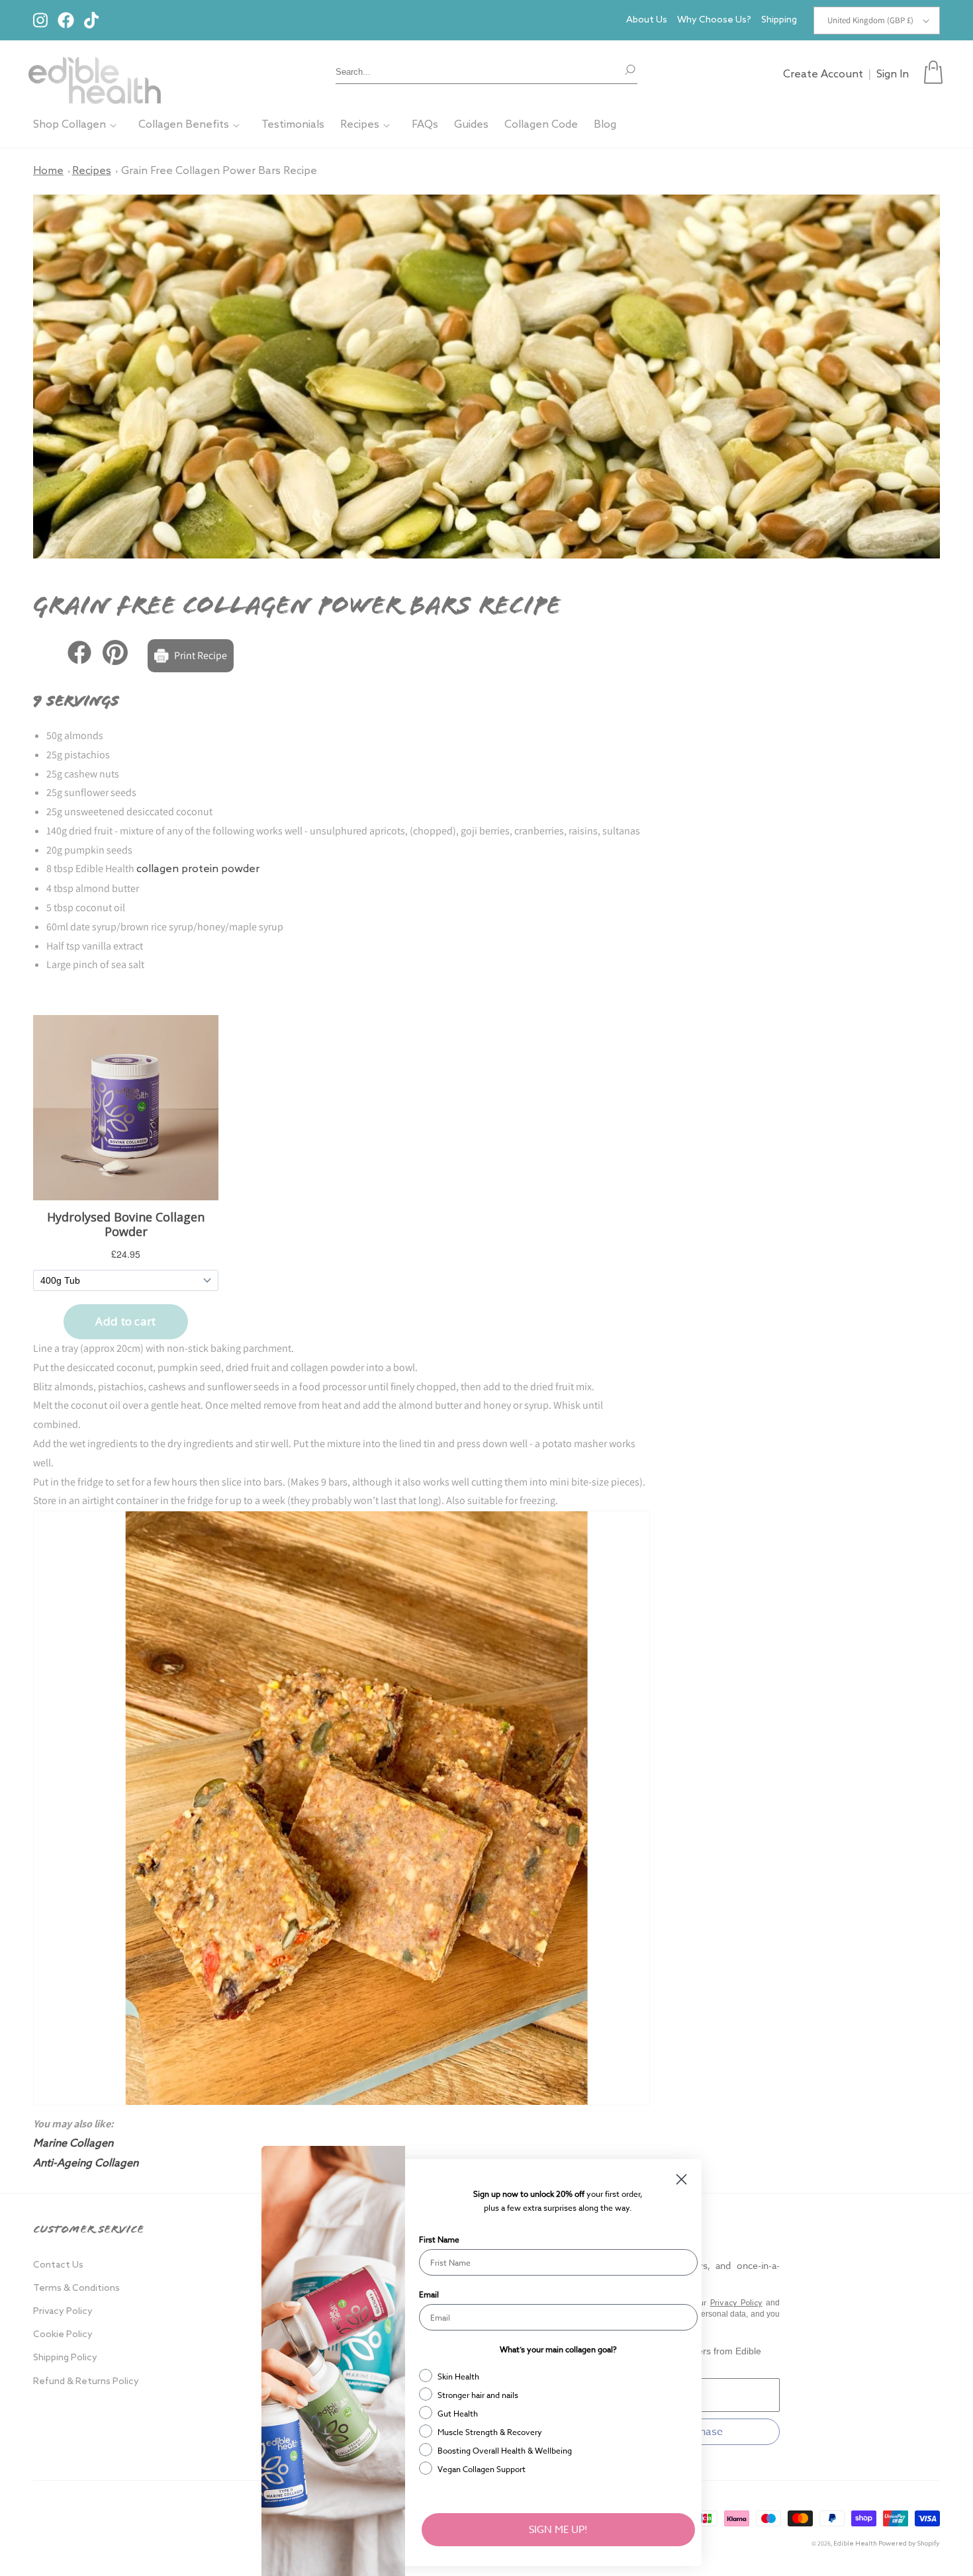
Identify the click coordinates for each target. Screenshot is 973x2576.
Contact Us (58, 2265)
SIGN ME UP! (558, 2530)
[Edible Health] (95, 72)
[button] (933, 72)
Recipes (360, 125)
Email (429, 2294)
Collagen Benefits (184, 125)
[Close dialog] (681, 2179)
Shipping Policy (65, 2358)
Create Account (823, 74)
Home (48, 171)
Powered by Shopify (909, 2544)
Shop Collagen (69, 125)
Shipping (779, 20)
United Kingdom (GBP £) (870, 20)
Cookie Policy (63, 2335)
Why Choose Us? (714, 20)
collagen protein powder (198, 869)
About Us (647, 20)
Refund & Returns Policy (86, 2382)
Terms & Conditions (76, 2288)
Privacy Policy (63, 2312)
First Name (439, 2240)
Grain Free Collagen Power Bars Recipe (219, 171)
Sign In (893, 74)
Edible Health (855, 2544)
